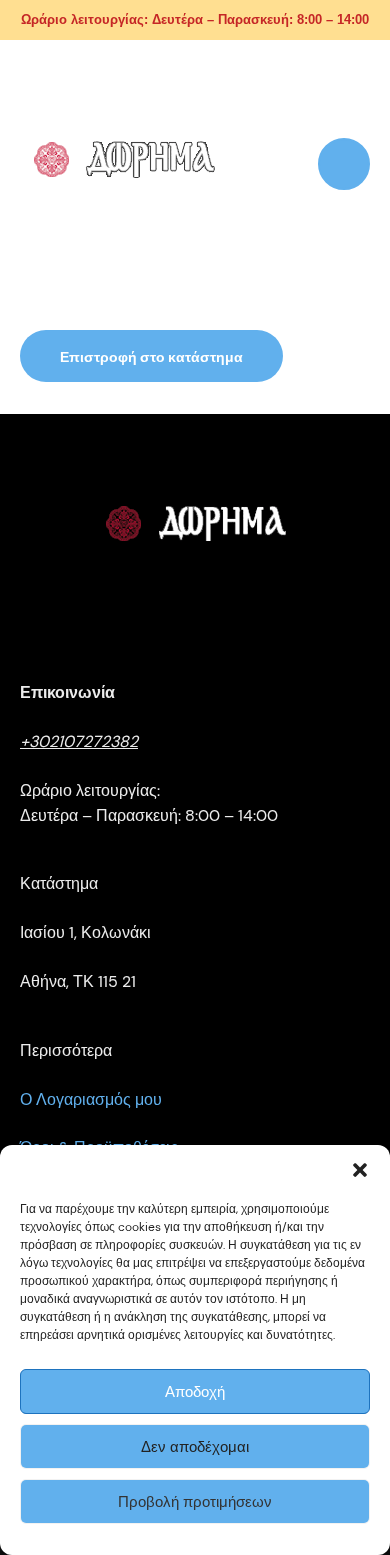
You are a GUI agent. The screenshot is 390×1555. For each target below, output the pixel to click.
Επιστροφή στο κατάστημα (151, 357)
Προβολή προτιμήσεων (195, 1502)
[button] (360, 1170)
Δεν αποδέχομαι (195, 1447)
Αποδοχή (195, 1392)
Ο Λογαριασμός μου (91, 1099)
